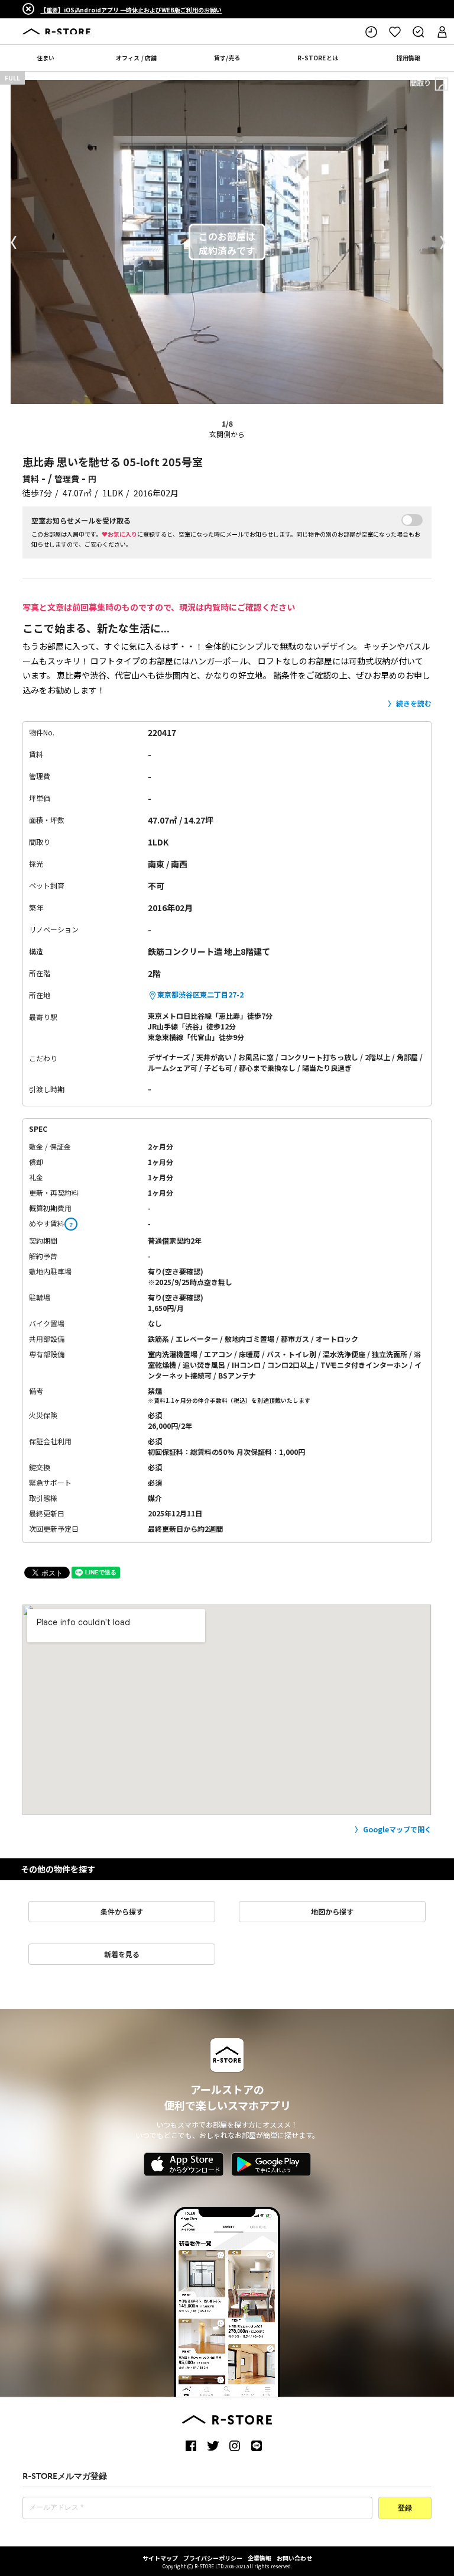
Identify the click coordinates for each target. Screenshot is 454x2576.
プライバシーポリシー (213, 2558)
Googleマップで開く (397, 1829)
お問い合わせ (294, 2558)
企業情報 (260, 2558)
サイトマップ (160, 2558)
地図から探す (332, 1911)
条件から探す (122, 1911)
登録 (405, 2509)
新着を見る (122, 1954)
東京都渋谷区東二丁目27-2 (200, 994)
